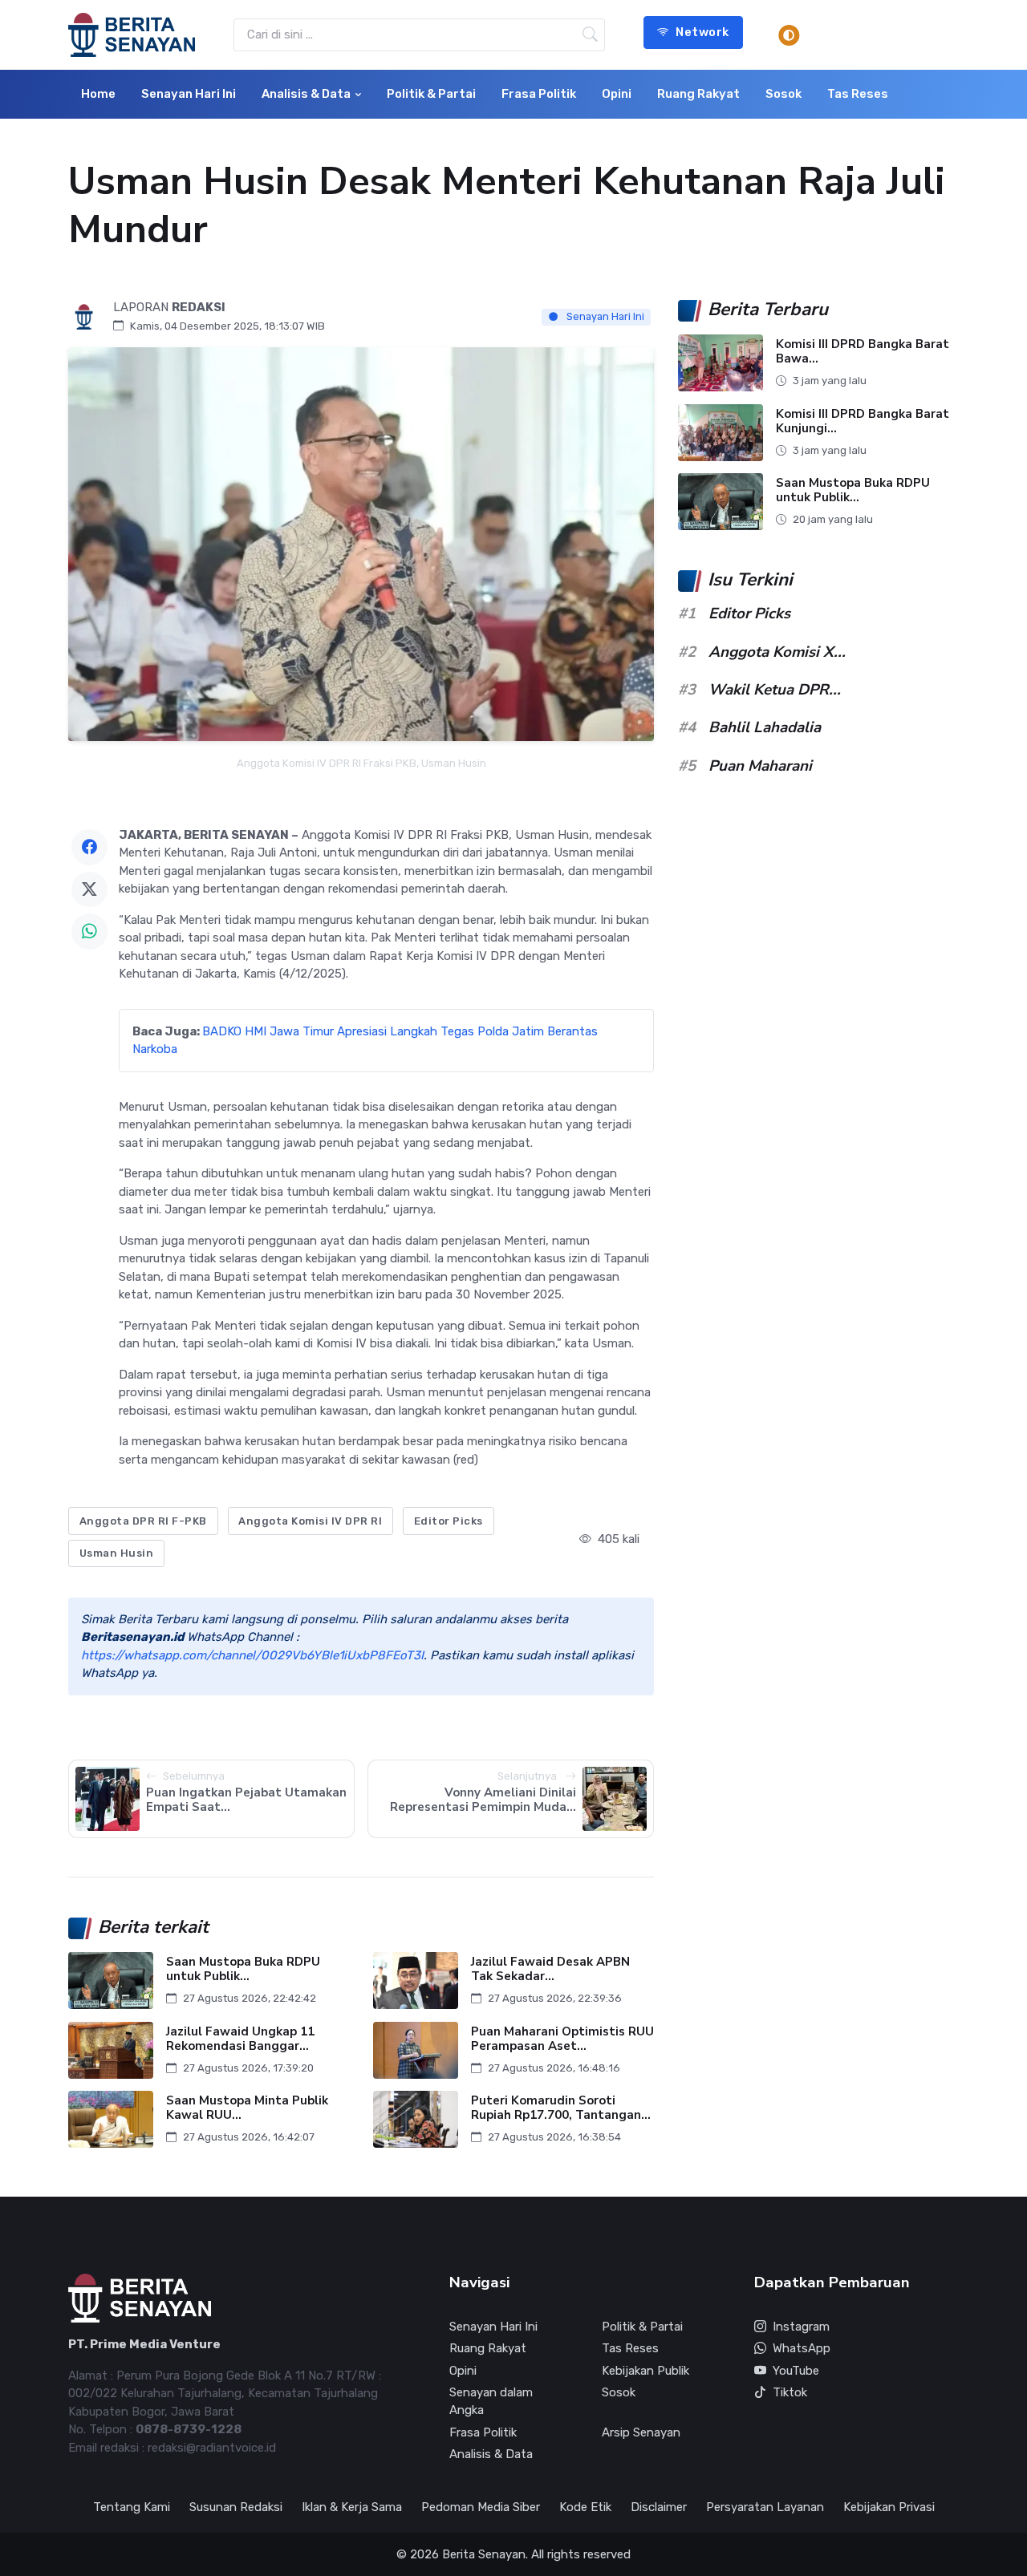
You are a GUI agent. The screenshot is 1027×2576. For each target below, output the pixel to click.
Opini (617, 94)
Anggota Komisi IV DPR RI (310, 1521)
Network (702, 32)
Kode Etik (585, 2507)
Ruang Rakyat (698, 94)
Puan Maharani (760, 766)
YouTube (796, 2371)
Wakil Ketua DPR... (775, 690)
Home (98, 94)
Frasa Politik (539, 94)
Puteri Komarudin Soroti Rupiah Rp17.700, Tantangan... (561, 2108)
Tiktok (790, 2392)
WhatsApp (802, 2348)
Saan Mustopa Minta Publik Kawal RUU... (247, 2108)
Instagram (801, 2327)
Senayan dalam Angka (491, 2402)
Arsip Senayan (641, 2432)
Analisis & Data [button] (306, 94)
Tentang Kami (132, 2507)
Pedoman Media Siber (481, 2507)
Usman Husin (117, 1553)
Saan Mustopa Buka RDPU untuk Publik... (243, 1969)
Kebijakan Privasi (889, 2507)
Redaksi (199, 307)
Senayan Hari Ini (189, 94)
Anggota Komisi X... (777, 652)
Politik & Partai (431, 94)
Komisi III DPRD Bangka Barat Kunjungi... (863, 421)
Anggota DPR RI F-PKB (143, 1521)
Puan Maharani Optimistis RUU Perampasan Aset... (562, 2038)
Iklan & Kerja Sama (352, 2507)
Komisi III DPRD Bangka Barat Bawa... (863, 352)
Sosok (783, 94)
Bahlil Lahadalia (765, 727)
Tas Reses (858, 94)
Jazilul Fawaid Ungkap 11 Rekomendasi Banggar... (240, 2038)
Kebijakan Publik (645, 2371)
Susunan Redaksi (236, 2507)
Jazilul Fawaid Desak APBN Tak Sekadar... (550, 1969)
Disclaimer (659, 2507)
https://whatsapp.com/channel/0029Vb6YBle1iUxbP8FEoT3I (252, 1655)
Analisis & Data (491, 2454)
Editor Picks (449, 1521)
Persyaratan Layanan (765, 2507)
